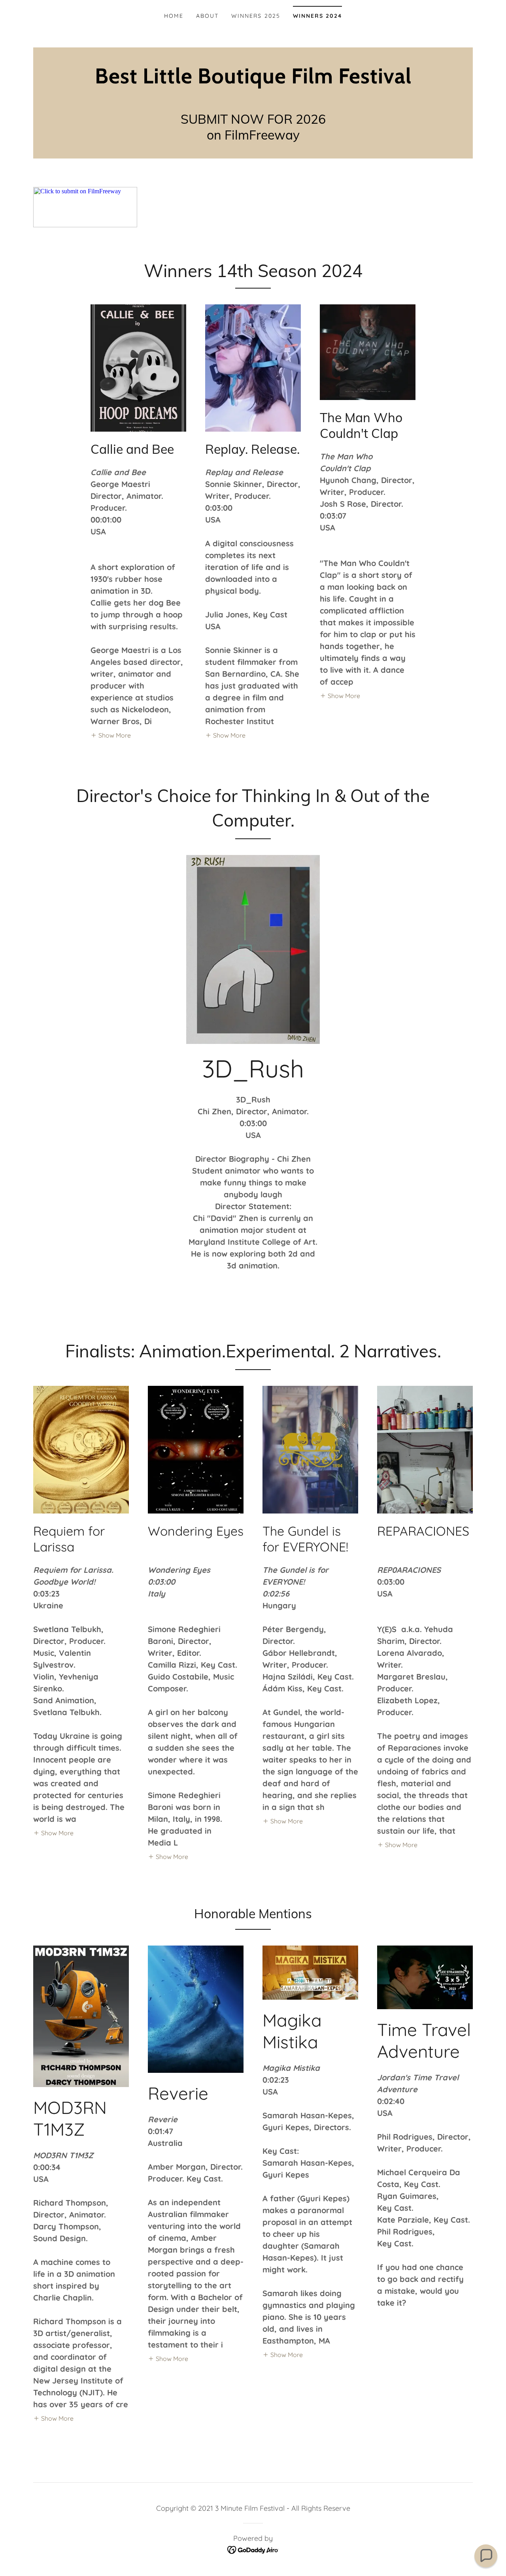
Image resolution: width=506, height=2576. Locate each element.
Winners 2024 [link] (317, 16)
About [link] (207, 16)
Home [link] (174, 16)
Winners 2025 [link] (256, 16)
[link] (253, 81)
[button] (111, 735)
